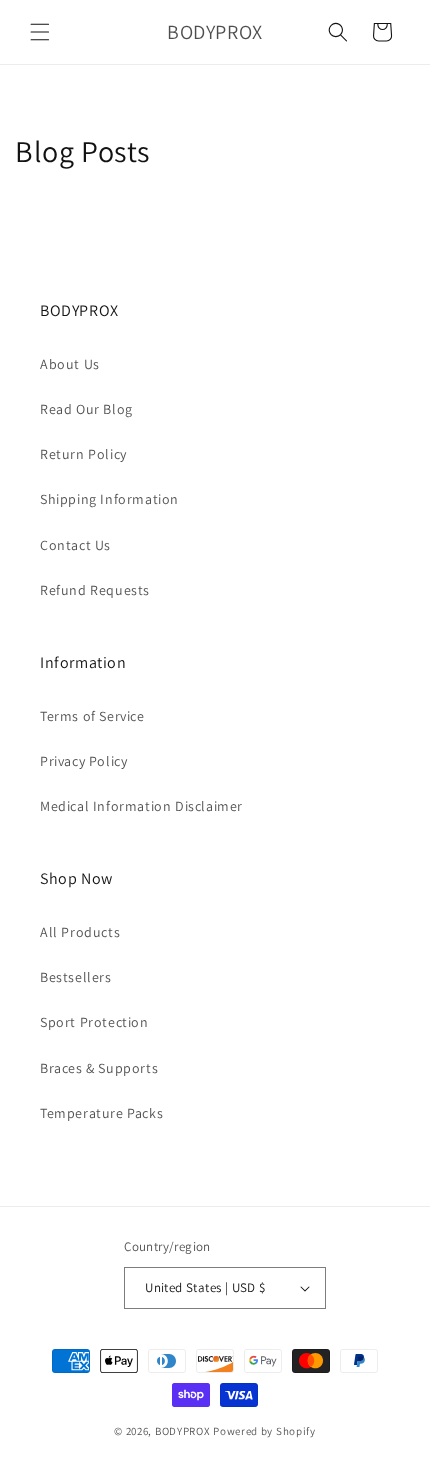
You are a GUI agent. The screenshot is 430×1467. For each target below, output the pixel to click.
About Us (70, 364)
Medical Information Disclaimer (141, 806)
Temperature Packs (101, 1113)
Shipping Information (109, 499)
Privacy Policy (83, 761)
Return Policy (83, 454)
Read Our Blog (86, 409)
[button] (40, 32)
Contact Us (75, 545)
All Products (80, 932)
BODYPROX (183, 1431)
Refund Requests (95, 590)
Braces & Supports (99, 1068)
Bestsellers (76, 977)
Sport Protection (94, 1022)
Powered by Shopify (264, 1431)
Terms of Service (92, 716)
